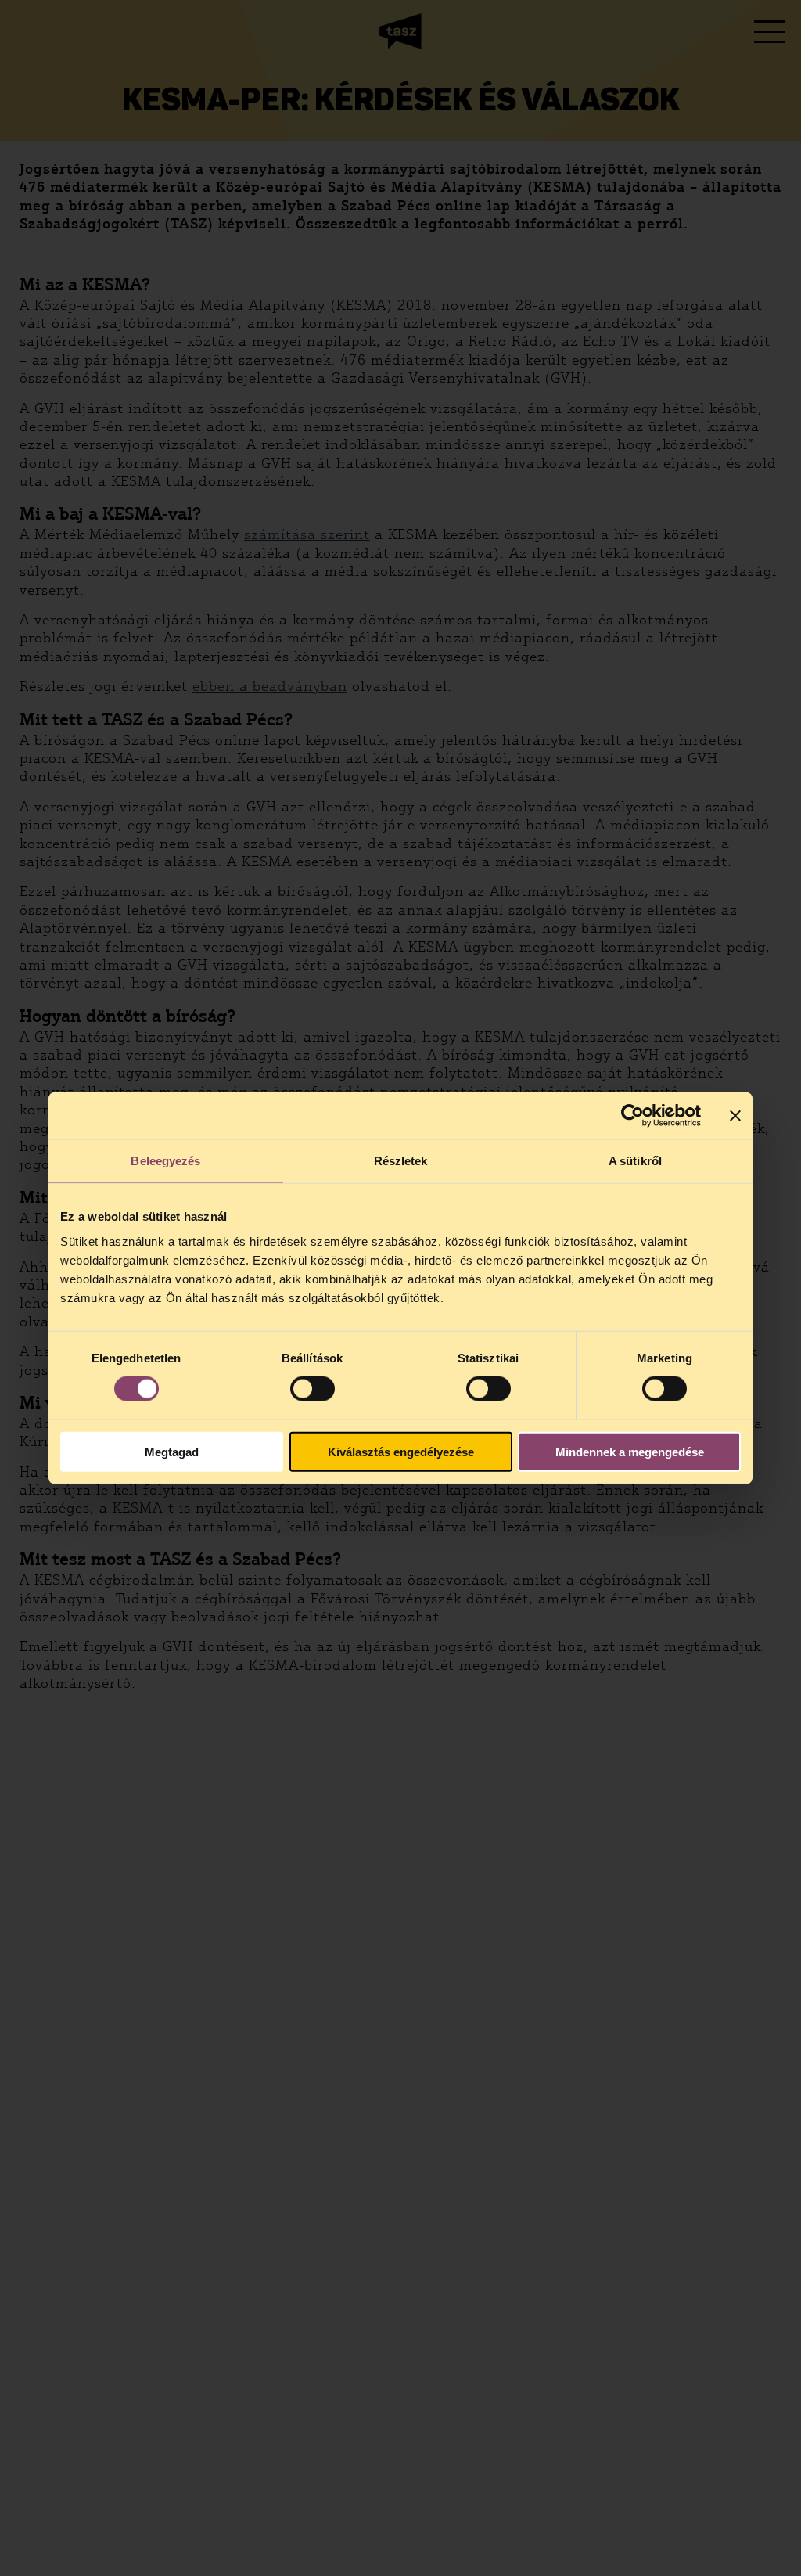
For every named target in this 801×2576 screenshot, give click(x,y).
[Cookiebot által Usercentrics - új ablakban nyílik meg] (632, 1116)
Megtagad (172, 1451)
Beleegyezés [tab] (165, 1161)
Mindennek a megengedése (630, 1451)
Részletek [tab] (401, 1161)
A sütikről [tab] (635, 1161)
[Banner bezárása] (735, 1116)
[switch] (312, 1389)
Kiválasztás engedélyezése (401, 1451)
